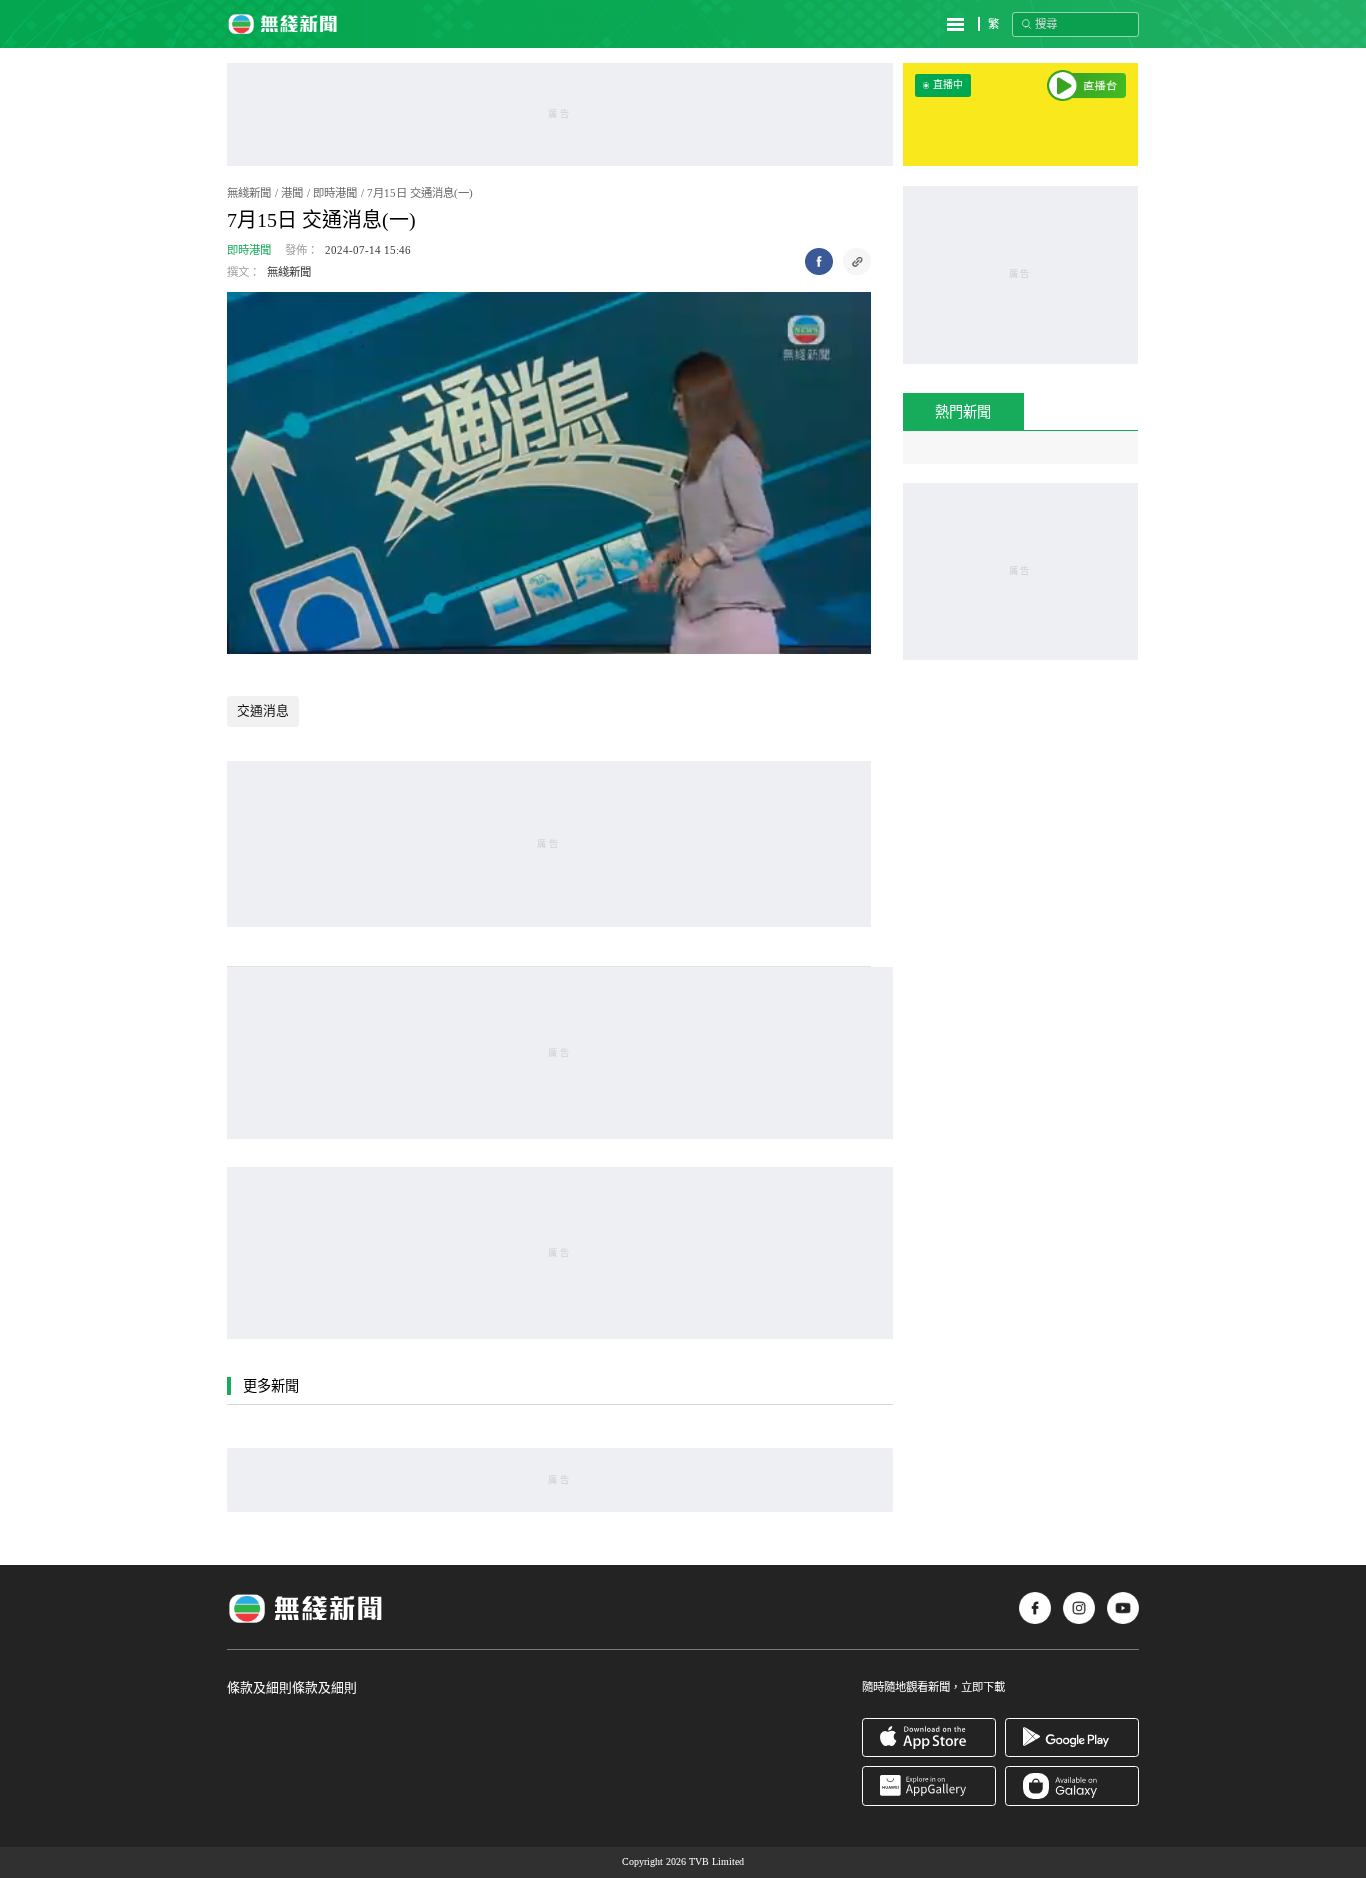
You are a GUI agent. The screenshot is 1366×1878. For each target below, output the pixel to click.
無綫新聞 (249, 193)
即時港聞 (335, 193)
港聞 (292, 193)
